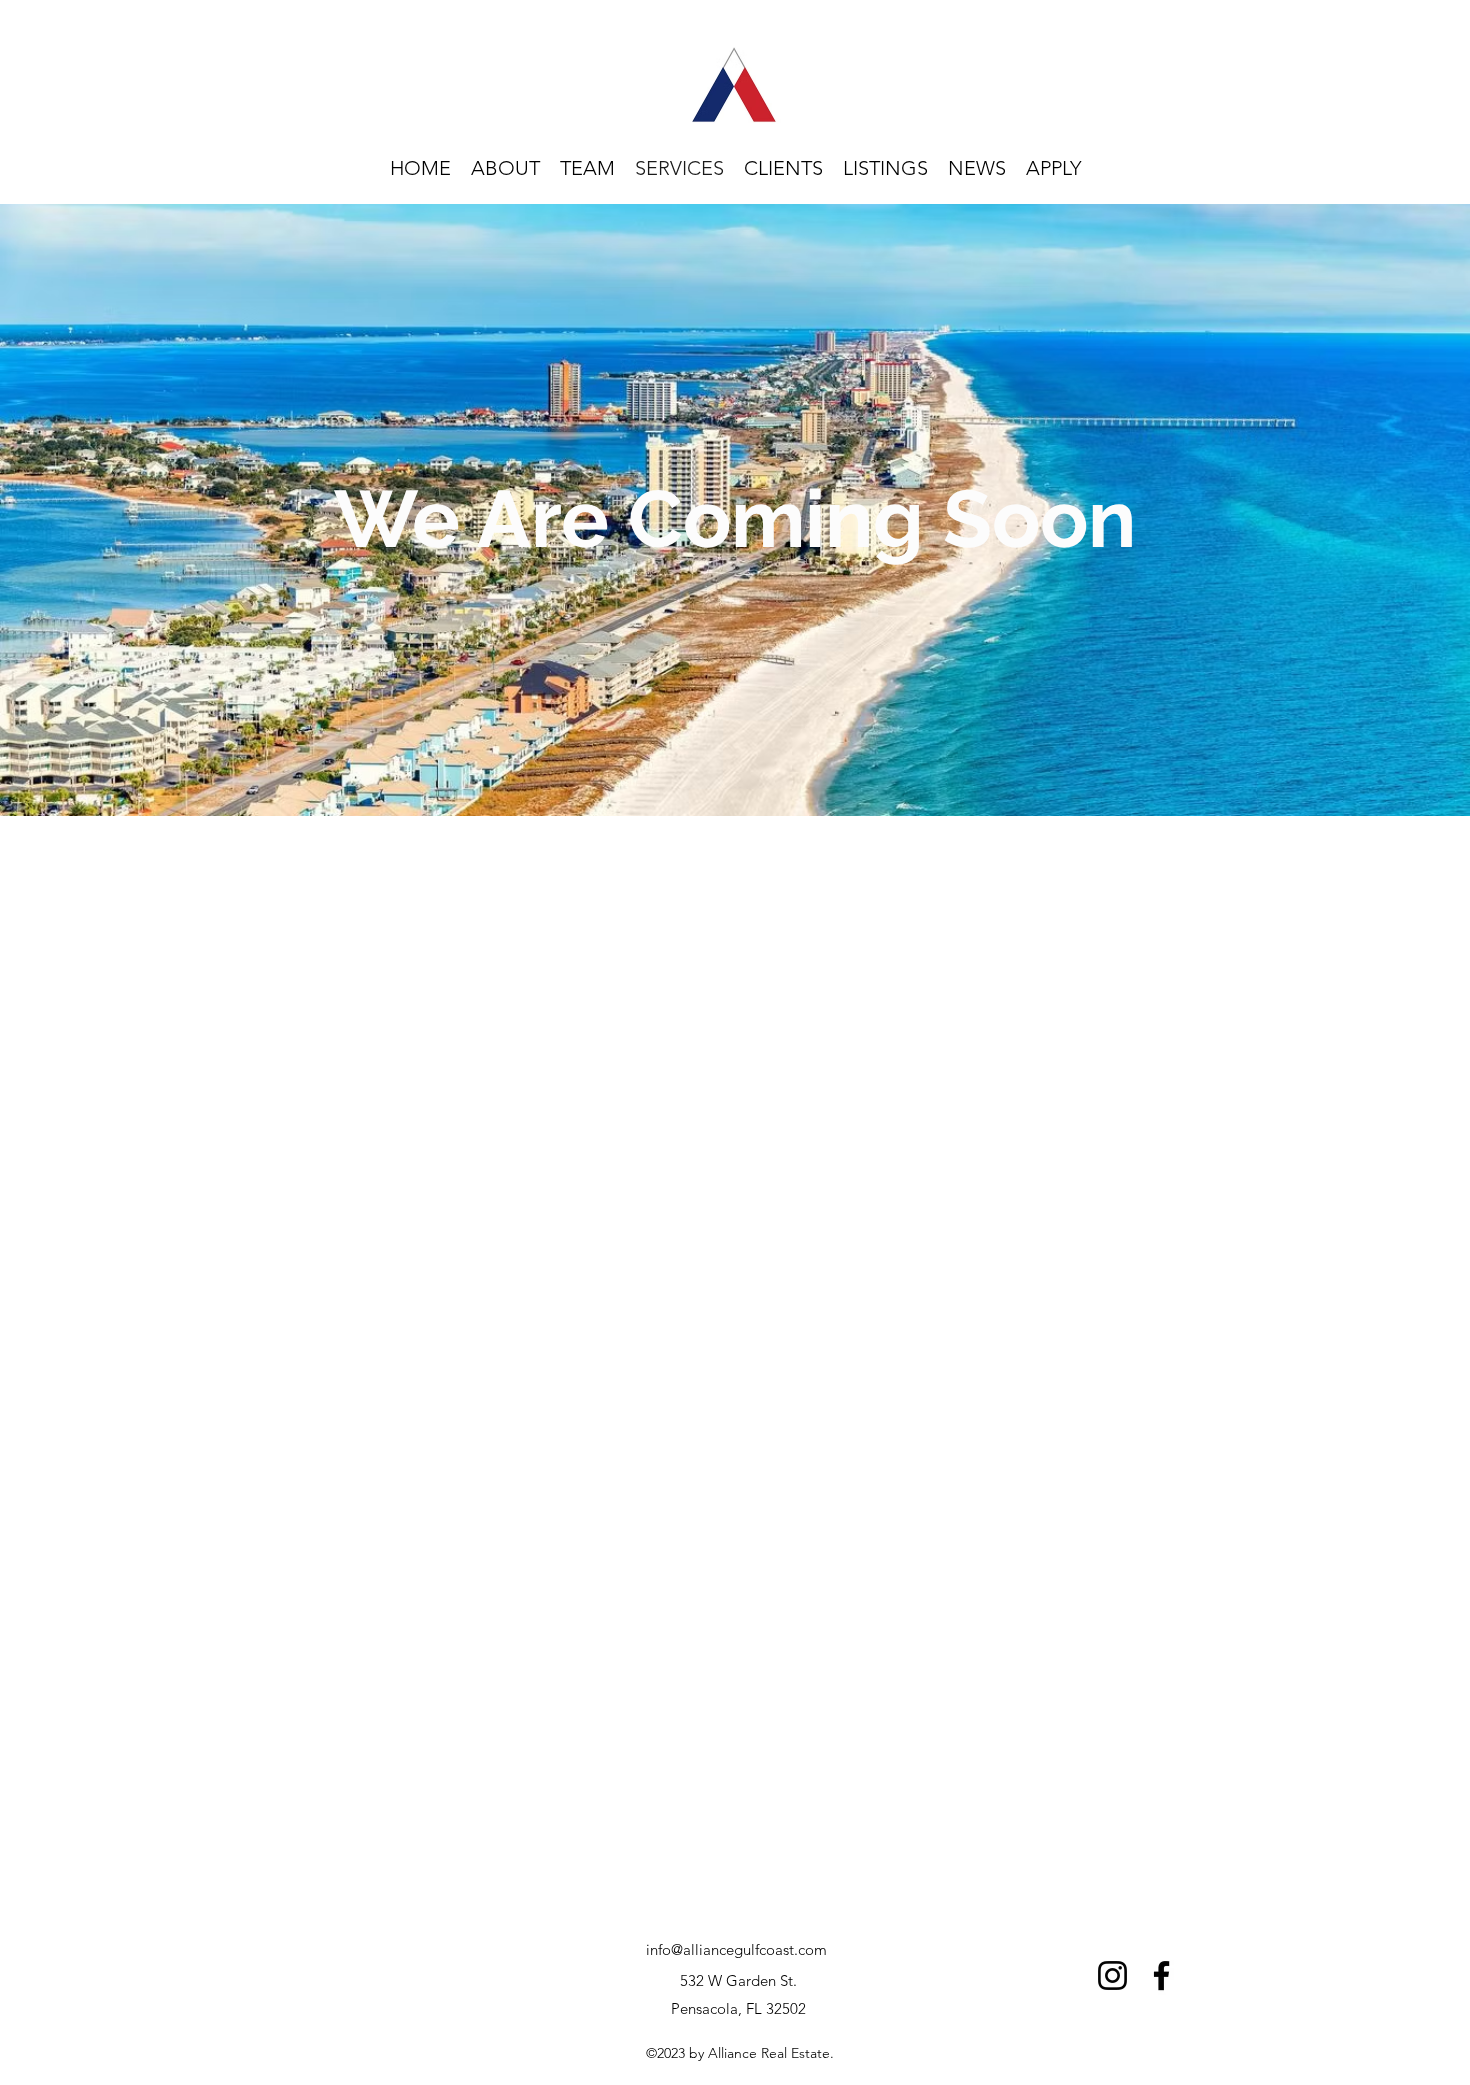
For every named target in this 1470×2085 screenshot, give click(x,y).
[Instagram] (1112, 1975)
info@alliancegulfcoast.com (736, 1949)
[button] (1053, 168)
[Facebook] (1161, 1975)
